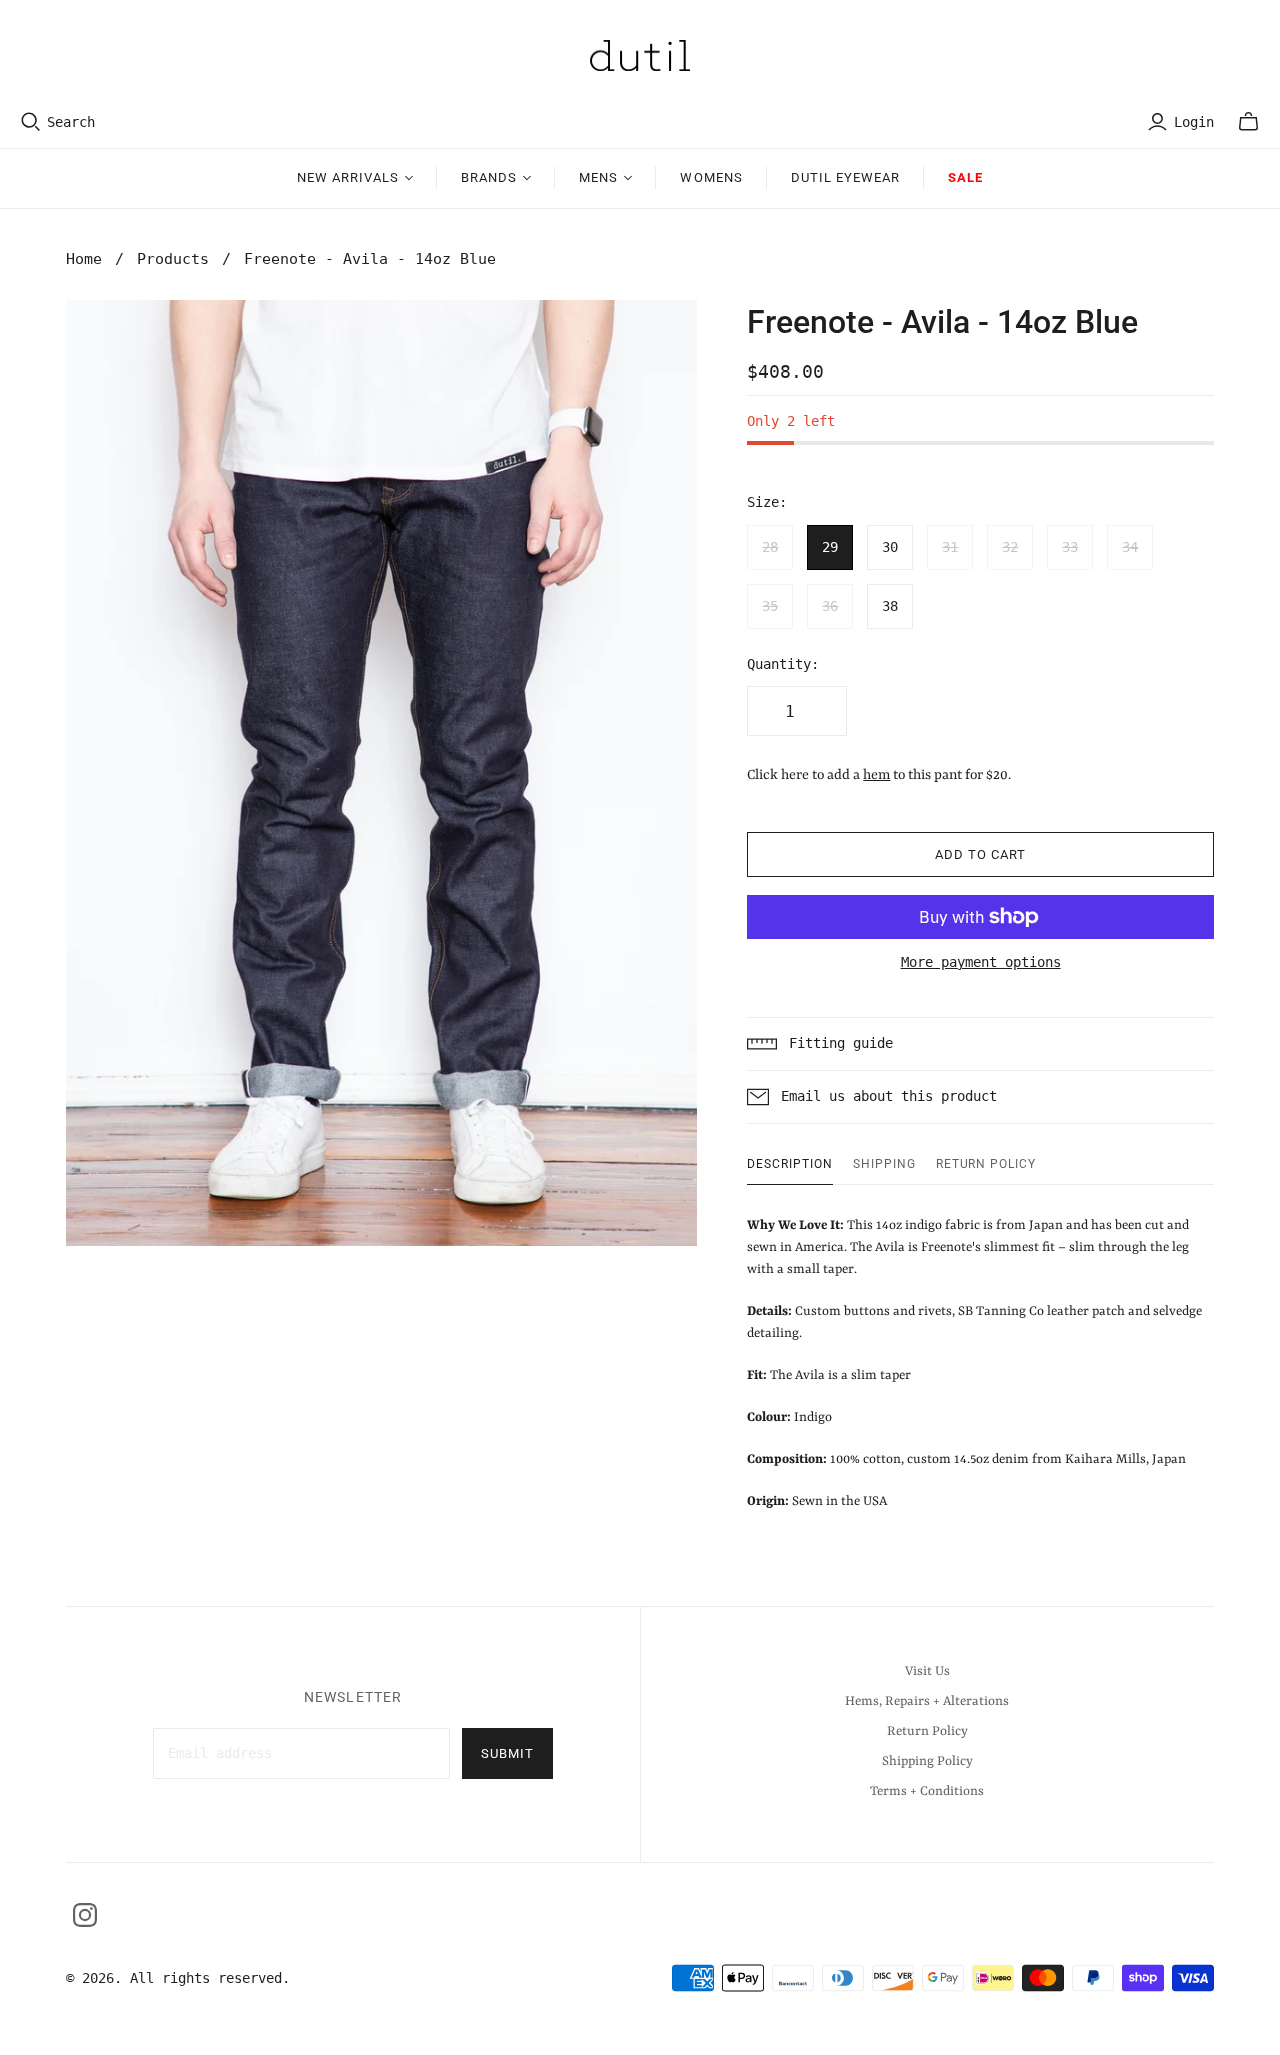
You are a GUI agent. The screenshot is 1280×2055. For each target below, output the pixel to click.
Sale (965, 177)
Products (173, 259)
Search (71, 122)
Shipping (884, 1164)
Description (790, 1164)
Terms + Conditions (927, 1791)
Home (84, 259)
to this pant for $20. (937, 775)
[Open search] (31, 122)
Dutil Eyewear (846, 177)
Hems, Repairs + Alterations (927, 1701)
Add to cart (980, 854)
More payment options (981, 962)
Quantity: (783, 664)
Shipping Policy (927, 1761)
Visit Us (927, 1671)
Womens (711, 177)
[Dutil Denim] (640, 55)
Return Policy (986, 1164)
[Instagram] (85, 1915)
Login (1194, 122)
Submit (507, 1753)
